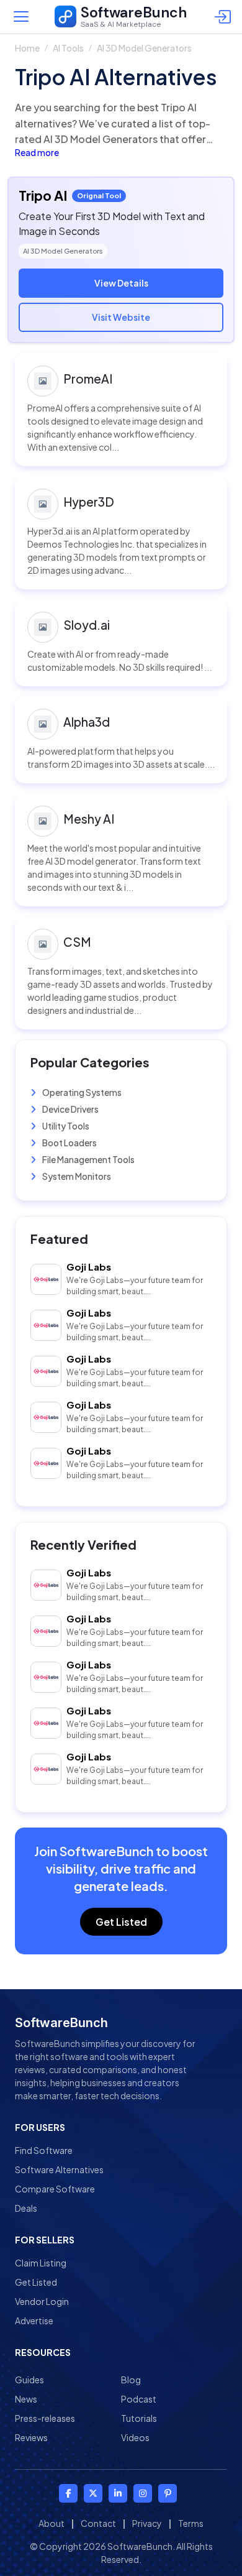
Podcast (139, 2399)
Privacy (147, 2523)
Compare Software (55, 2189)
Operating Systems (81, 1092)
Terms (191, 2523)
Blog (131, 2380)
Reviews (31, 2437)
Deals (26, 2208)
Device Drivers (70, 1109)
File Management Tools (88, 1159)
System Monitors (76, 1176)
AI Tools (68, 48)
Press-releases (45, 2418)
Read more (37, 152)
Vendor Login (42, 2301)
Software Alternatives (59, 2169)
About (52, 2523)
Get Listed (121, 1922)
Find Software (44, 2150)
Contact (98, 2523)
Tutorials (139, 2418)
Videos (135, 2437)
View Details (121, 283)
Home (27, 48)
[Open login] (225, 17)
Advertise (34, 2321)
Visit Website (121, 317)
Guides (29, 2380)
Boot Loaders (69, 1143)
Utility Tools (65, 1126)
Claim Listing (41, 2263)
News (26, 2399)
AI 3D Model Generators (144, 48)
